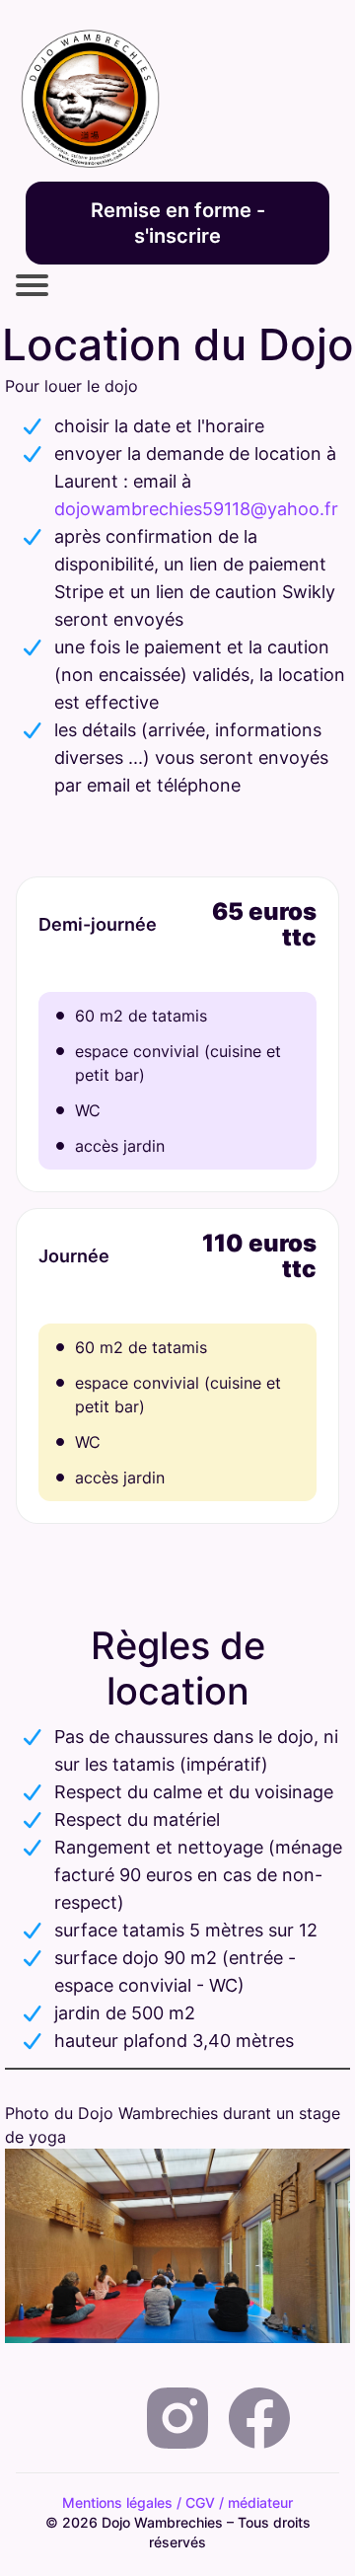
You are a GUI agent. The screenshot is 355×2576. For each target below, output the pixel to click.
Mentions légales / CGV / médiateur (177, 2502)
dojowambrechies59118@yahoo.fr (196, 509)
